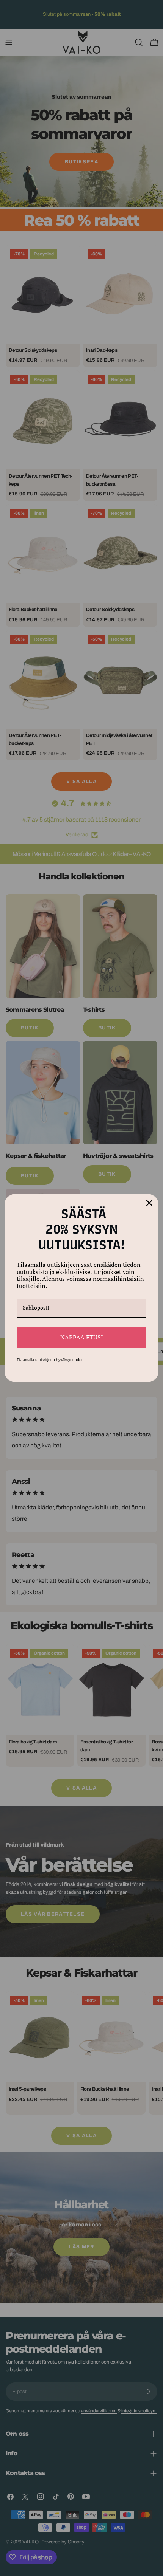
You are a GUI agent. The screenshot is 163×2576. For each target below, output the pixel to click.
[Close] (149, 1203)
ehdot (78, 1360)
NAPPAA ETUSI (82, 1337)
